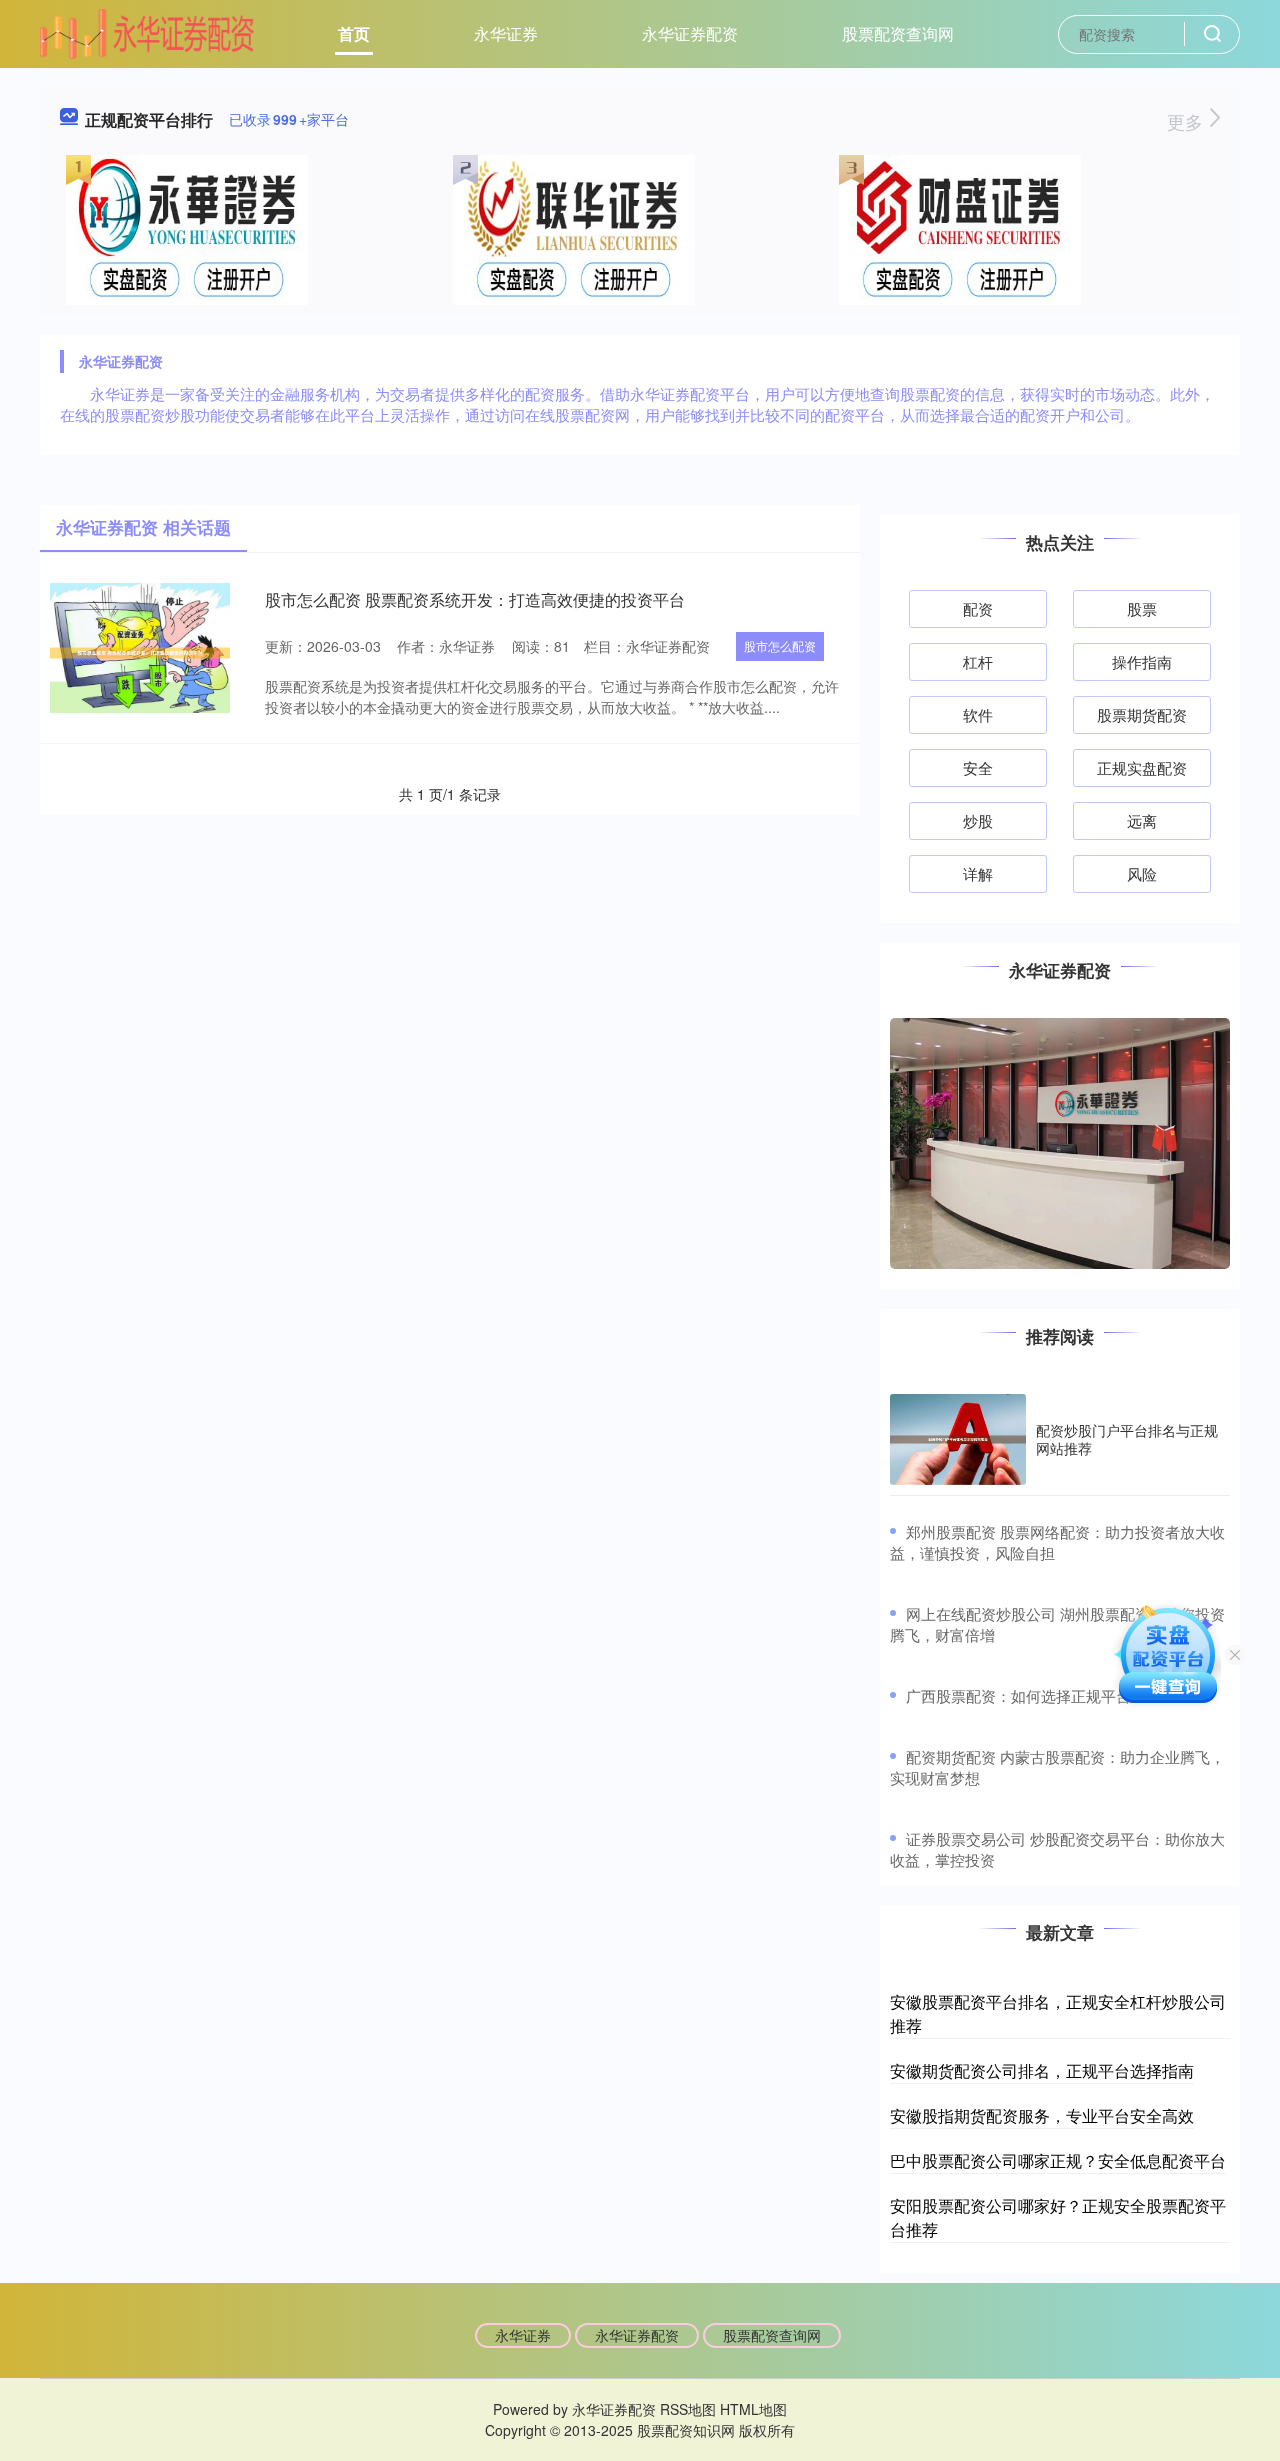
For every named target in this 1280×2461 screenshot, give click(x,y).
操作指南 (1142, 661)
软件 (978, 714)
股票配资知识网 (686, 2430)
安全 (978, 767)
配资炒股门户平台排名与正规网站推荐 (1127, 1439)
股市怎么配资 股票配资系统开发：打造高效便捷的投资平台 (475, 599)
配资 (978, 608)
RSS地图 (688, 2409)
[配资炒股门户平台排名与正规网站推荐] (958, 1439)
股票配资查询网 (898, 33)
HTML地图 (753, 2409)
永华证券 (506, 33)
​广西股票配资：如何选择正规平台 (1018, 1695)
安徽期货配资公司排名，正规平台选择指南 (1042, 2070)
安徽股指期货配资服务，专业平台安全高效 (1042, 2115)
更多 (1187, 121)
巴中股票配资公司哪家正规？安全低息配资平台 (1058, 2160)
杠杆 (978, 661)
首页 (354, 33)
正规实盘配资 (1142, 767)
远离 (1142, 820)
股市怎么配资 (780, 645)
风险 (1142, 873)
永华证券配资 (690, 33)
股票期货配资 (1142, 714)
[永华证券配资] (147, 32)
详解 (978, 873)
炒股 (978, 820)
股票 (1142, 608)
